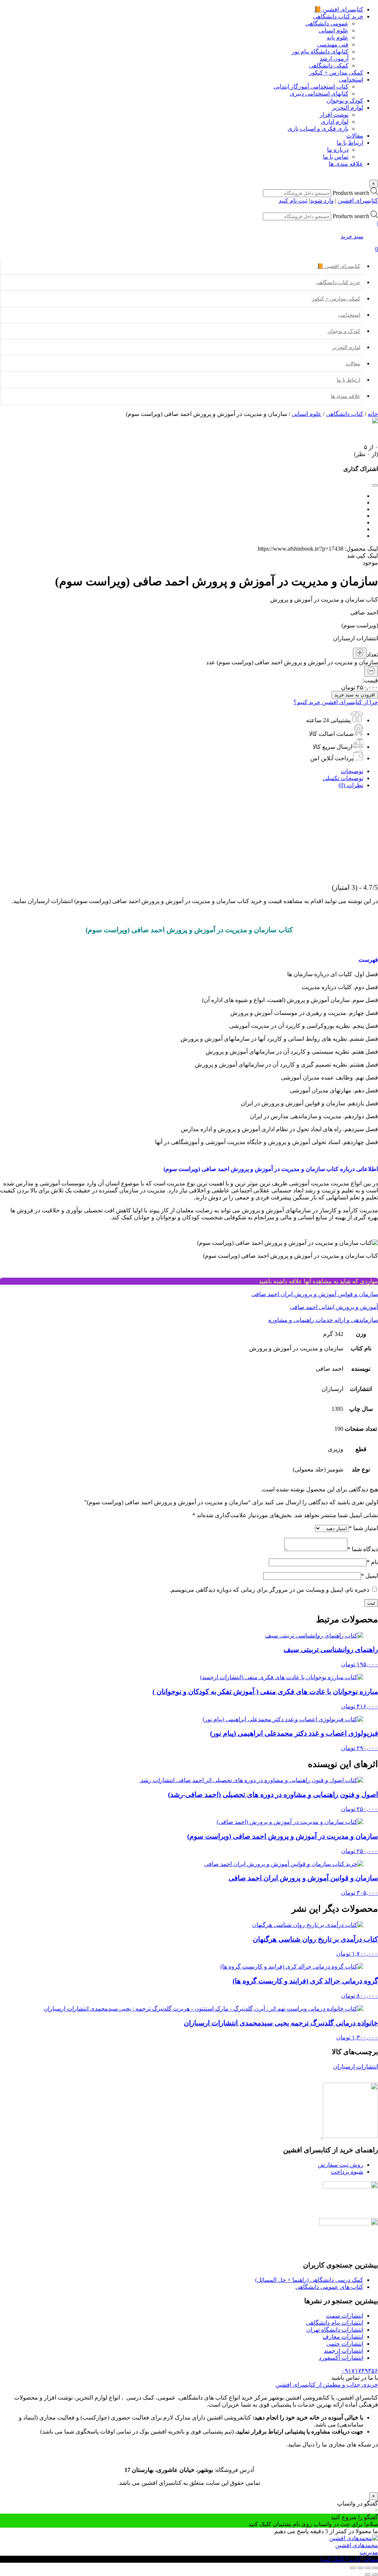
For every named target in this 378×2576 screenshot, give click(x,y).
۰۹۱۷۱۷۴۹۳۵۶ (360, 2371)
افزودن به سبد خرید (355, 695)
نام (372, 1562)
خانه (373, 414)
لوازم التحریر (346, 347)
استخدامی (349, 315)
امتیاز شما (363, 1528)
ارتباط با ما (348, 380)
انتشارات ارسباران (355, 2067)
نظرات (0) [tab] (351, 785)
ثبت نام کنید (293, 201)
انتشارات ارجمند (343, 2351)
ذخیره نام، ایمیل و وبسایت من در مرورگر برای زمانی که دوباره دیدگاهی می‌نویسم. (269, 1590)
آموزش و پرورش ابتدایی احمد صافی (334, 1307)
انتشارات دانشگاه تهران (335, 2330)
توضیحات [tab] (352, 771)
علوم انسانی (307, 414)
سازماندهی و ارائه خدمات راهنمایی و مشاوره (323, 1320)
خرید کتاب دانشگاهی (338, 283)
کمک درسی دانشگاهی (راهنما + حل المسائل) (309, 2280)
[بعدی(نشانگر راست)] (368, 2575)
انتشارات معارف (343, 2337)
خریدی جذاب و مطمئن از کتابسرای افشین (327, 2385)
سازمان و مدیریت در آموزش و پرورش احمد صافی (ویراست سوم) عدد (292, 662)
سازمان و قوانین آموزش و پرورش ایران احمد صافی (315, 1294)
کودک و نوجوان (344, 331)
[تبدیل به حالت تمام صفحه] (368, 2568)
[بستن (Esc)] (353, 2568)
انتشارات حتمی (345, 2344)
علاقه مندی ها (346, 396)
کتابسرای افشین (358, 201)
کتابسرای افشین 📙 (339, 266)
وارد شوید (322, 201)
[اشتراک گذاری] (360, 2568)
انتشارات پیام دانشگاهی (335, 2323)
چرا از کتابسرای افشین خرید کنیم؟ (336, 702)
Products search (350, 193)
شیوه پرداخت (347, 2172)
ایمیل (370, 1576)
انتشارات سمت (345, 2316)
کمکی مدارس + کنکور (336, 299)
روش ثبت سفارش (341, 2165)
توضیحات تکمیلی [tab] (343, 778)
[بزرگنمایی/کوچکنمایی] (375, 2568)
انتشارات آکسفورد (341, 2358)
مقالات (353, 364)
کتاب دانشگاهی (345, 414)
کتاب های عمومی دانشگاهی (329, 2287)
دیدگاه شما (363, 1549)
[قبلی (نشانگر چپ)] (375, 2575)
